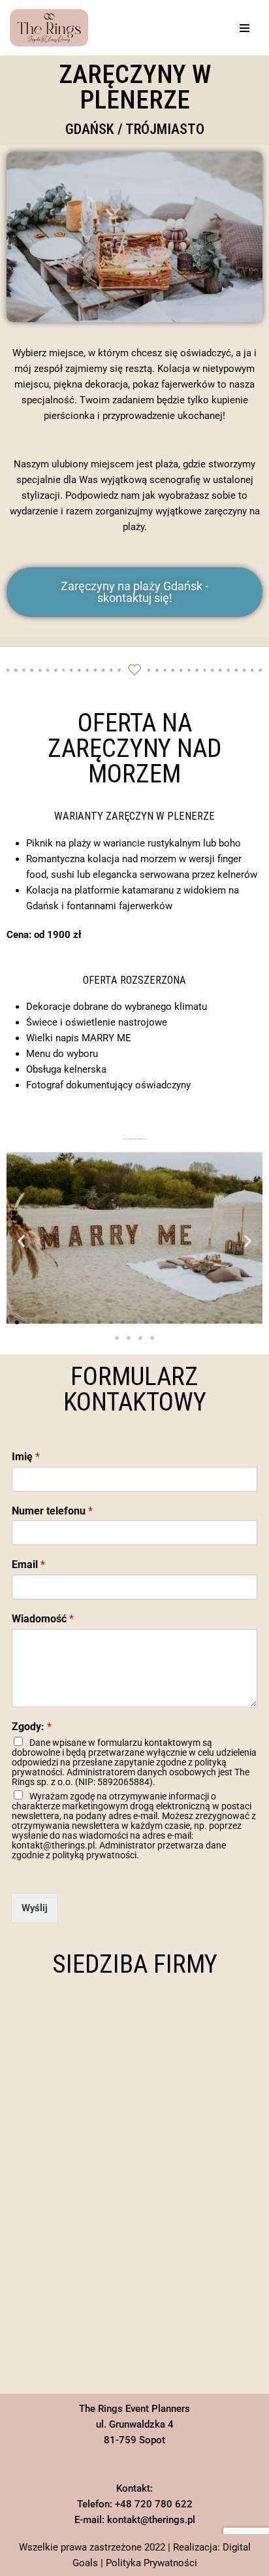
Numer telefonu (52, 1511)
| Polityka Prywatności (149, 2563)
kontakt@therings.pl (151, 2520)
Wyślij (35, 1908)
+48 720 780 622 (154, 2504)
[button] (21, 1240)
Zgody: (32, 1727)
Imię (26, 1457)
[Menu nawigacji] (245, 28)
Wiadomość (43, 1619)
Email (28, 1564)
